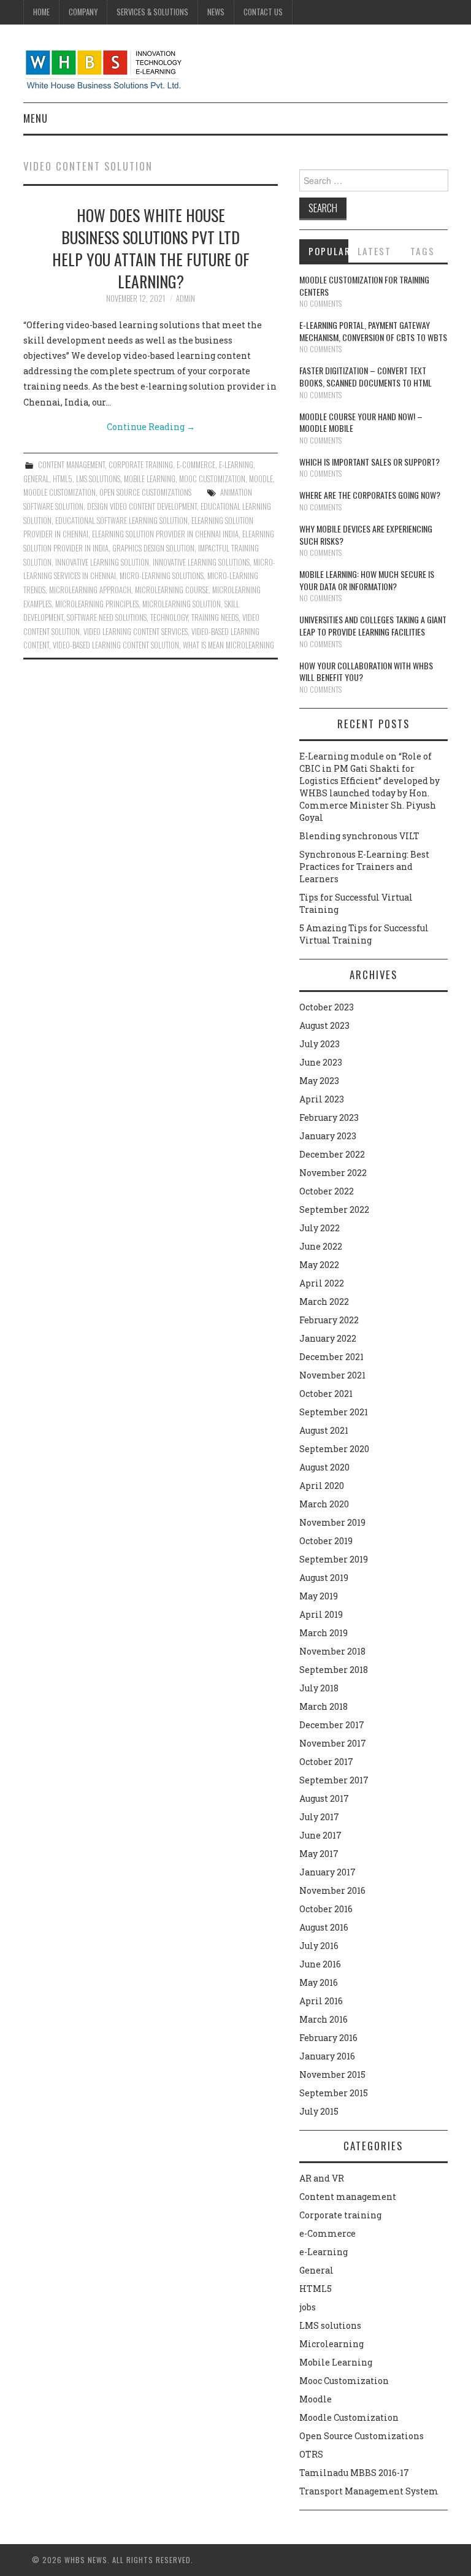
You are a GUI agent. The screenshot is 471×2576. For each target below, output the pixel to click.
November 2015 (332, 2074)
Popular (329, 251)
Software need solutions (107, 617)
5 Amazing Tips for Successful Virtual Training (364, 934)
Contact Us (263, 12)
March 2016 (324, 2019)
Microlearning (331, 2344)
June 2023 (321, 1062)
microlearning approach (90, 590)
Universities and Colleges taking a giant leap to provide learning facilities (373, 625)
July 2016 (319, 1946)
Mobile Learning (150, 479)
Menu (36, 118)
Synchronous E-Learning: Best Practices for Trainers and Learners (364, 867)
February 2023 (329, 1117)
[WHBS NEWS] (103, 68)
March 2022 (324, 1301)
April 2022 (322, 1283)
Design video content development (142, 506)
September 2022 (334, 1209)
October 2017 (326, 1762)
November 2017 (333, 1743)
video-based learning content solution (116, 645)
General (36, 479)
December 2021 (331, 1357)
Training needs (215, 617)
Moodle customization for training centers (364, 286)
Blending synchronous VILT (359, 836)
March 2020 (324, 1504)
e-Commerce (196, 465)
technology (169, 617)
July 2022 (320, 1228)
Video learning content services (136, 632)
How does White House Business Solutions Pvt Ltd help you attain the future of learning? (151, 248)
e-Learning (236, 465)
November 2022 (333, 1173)
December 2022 (332, 1154)
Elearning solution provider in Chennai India (165, 534)
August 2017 (324, 1798)
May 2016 (319, 1982)
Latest (374, 251)
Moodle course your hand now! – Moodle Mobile (361, 422)
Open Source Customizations (145, 492)
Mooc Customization (212, 479)
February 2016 (328, 2038)
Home (41, 12)
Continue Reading (151, 427)
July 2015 (319, 2111)
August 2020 (324, 1467)
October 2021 (326, 1394)
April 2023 (322, 1099)
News (216, 12)
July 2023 (320, 1044)
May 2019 (319, 1596)
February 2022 (329, 1320)
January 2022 (328, 1338)
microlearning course (172, 590)
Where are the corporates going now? (370, 495)
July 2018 (319, 1688)
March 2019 (324, 1633)
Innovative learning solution (102, 562)
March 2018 (324, 1706)
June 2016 (320, 1964)
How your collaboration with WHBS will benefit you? (366, 671)
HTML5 (63, 479)
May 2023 (319, 1081)
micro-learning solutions (162, 576)
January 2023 (328, 1136)
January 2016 (327, 2056)
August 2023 (324, 1025)
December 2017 (332, 1725)
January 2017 (327, 1872)
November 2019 (332, 1522)
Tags (423, 251)
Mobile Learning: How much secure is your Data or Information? (367, 580)
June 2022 (321, 1246)
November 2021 (332, 1375)
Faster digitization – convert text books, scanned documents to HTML (366, 376)
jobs (308, 2307)
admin (186, 298)
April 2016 (321, 2001)
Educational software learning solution (121, 521)
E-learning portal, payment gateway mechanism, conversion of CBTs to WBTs (373, 331)
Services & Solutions (152, 12)
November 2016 (332, 1890)
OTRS (311, 2454)
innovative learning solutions (201, 562)
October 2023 (327, 1007)
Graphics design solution (153, 548)
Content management (71, 465)
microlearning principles (97, 604)
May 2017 (319, 1854)
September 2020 (334, 1449)
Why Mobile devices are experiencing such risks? (366, 535)
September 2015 (334, 2093)
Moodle (261, 479)
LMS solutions (98, 479)
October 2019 (326, 1541)
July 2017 (319, 1817)
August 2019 (324, 1578)
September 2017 (334, 1780)
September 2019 (334, 1559)
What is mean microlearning (228, 645)
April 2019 (321, 1614)
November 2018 (332, 1651)
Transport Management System (369, 2491)
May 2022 (319, 1265)
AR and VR (322, 2178)
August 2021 (324, 1430)
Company (83, 12)
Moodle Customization (59, 492)
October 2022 (327, 1191)
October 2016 (326, 1909)
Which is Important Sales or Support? (370, 462)
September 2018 (334, 1670)
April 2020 (322, 1486)
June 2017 (320, 1835)
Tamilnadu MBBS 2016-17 (354, 2473)
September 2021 (334, 1412)
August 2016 (324, 1927)
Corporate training (141, 465)
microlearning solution (182, 604)
